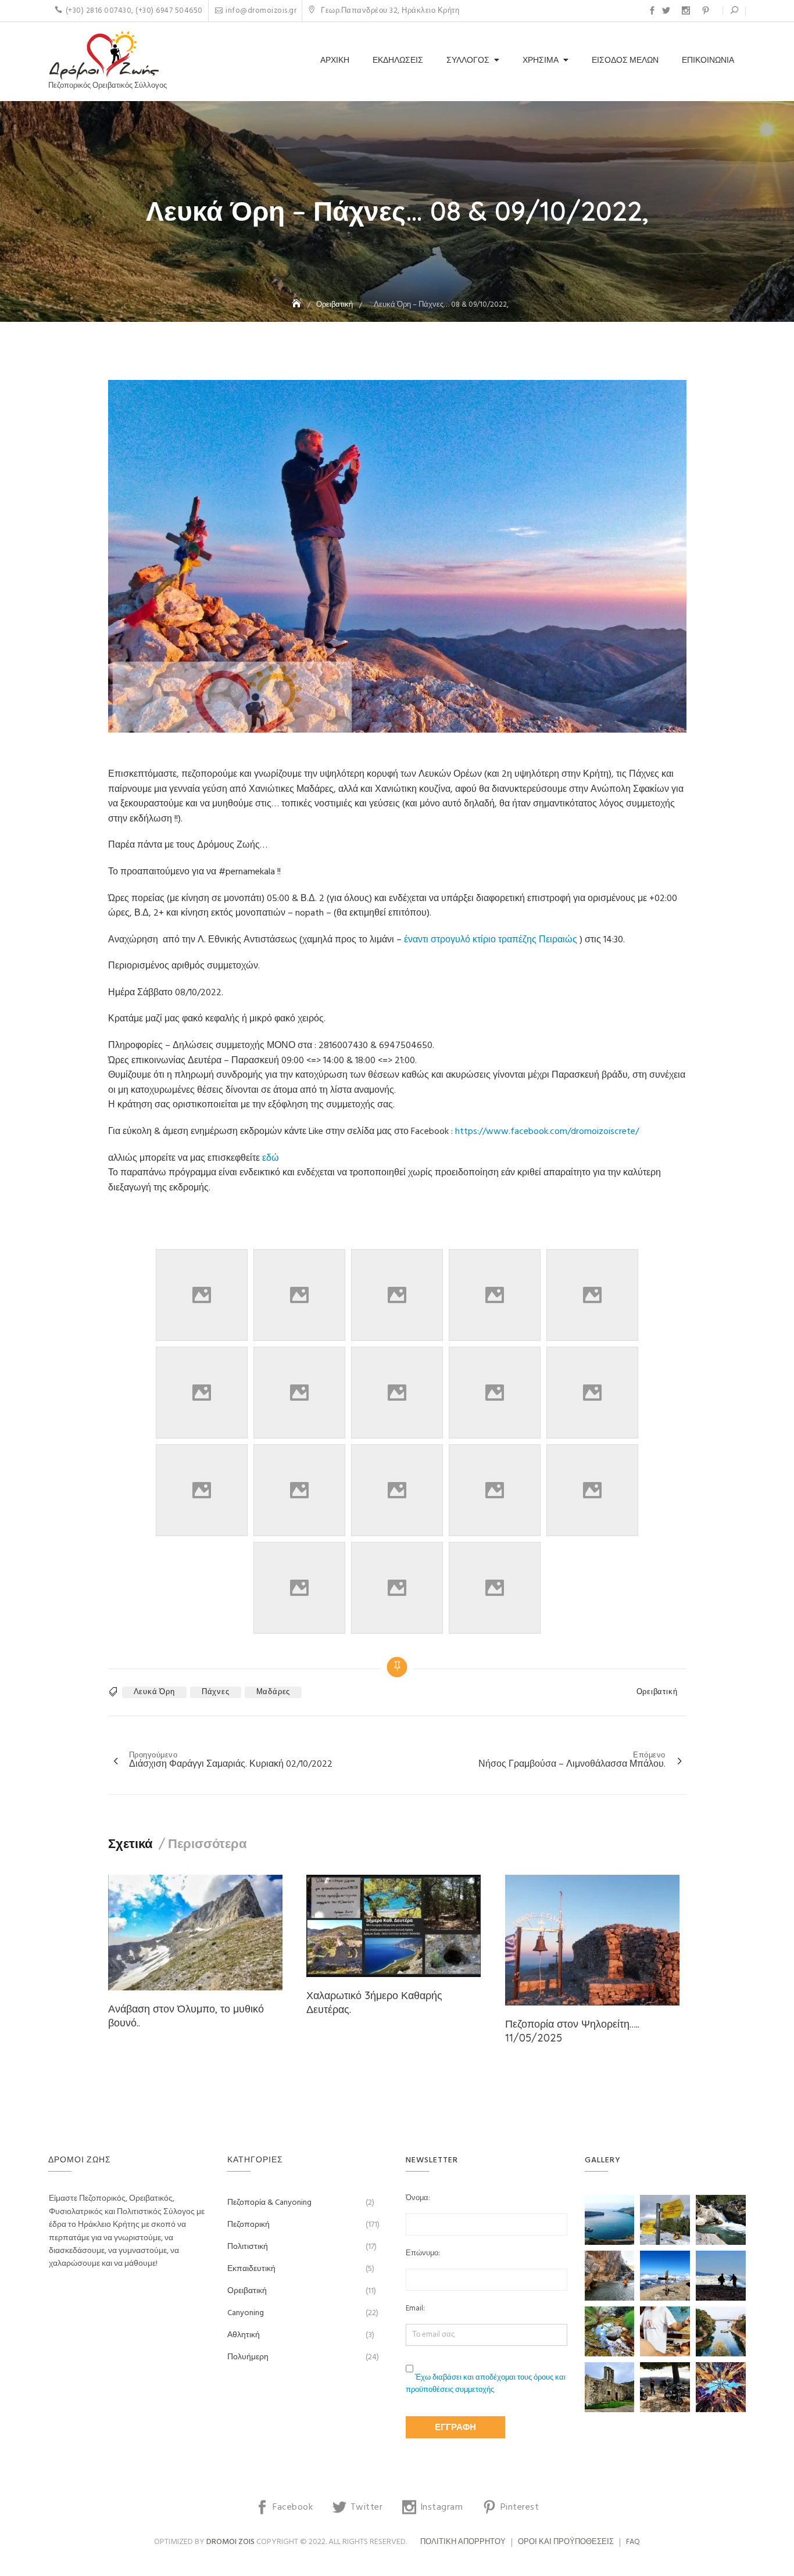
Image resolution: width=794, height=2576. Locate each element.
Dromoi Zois (230, 2542)
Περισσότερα (208, 1843)
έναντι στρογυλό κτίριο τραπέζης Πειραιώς (491, 940)
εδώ (271, 1158)
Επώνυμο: (423, 2254)
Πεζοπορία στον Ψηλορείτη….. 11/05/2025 (572, 2030)
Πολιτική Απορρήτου (463, 2542)
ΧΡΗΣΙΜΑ (541, 61)
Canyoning (246, 2313)
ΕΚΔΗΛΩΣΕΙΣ (398, 61)
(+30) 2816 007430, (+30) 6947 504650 (134, 11)
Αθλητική (244, 2335)
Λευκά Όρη (154, 1692)
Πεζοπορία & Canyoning (269, 2203)
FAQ (633, 2542)
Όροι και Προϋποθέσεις (566, 2542)
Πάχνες (216, 1692)
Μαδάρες (273, 1692)
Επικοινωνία (708, 61)
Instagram (686, 10)
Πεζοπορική (248, 2225)
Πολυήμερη (248, 2357)
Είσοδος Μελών (625, 61)
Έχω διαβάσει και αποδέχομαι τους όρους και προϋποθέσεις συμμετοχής (486, 2384)
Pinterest (706, 10)
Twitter (666, 10)
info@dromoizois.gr (261, 11)
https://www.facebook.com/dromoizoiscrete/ (547, 1132)
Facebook (652, 10)
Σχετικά (130, 1843)
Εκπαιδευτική (251, 2269)
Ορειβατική (657, 1692)
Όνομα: (418, 2198)
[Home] (298, 305)
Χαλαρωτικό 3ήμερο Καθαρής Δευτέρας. (374, 2002)
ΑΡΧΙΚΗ (335, 61)
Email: (415, 2309)
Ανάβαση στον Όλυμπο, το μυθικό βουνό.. (186, 2015)
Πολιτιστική (248, 2247)
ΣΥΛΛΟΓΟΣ (468, 61)
